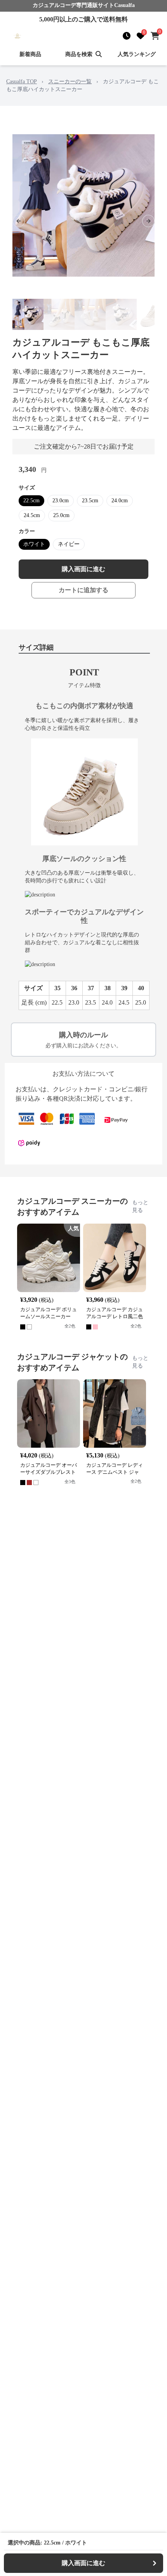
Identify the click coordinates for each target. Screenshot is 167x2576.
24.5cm (32, 515)
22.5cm (31, 501)
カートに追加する (83, 590)
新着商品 (30, 54)
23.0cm (61, 501)
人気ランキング (137, 54)
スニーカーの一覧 (70, 82)
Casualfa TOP (22, 82)
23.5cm (90, 501)
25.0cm (61, 515)
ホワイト (34, 544)
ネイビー (69, 544)
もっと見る (140, 1206)
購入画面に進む (83, 569)
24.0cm (120, 501)
